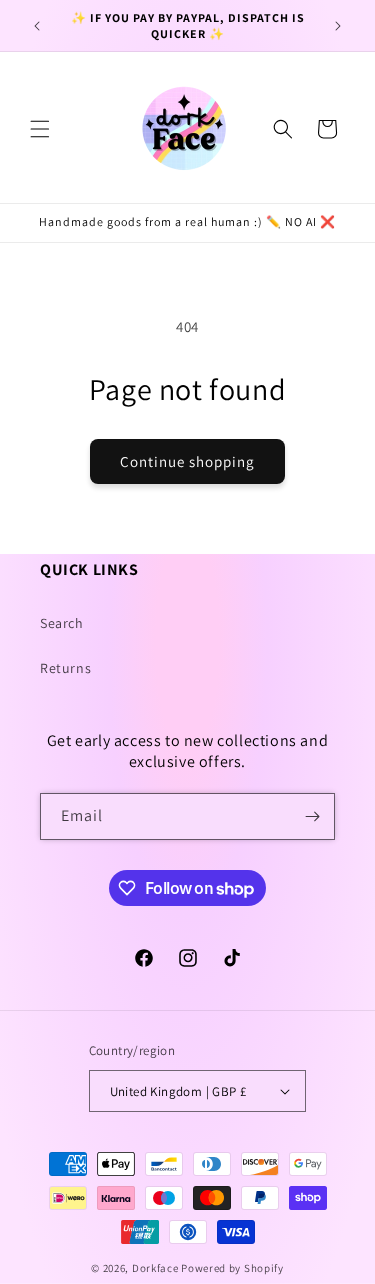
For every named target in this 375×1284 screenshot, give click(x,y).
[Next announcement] (338, 26)
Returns (65, 668)
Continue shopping (187, 461)
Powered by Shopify (232, 1268)
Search (62, 623)
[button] (40, 129)
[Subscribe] (312, 816)
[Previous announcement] (37, 26)
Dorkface (155, 1268)
